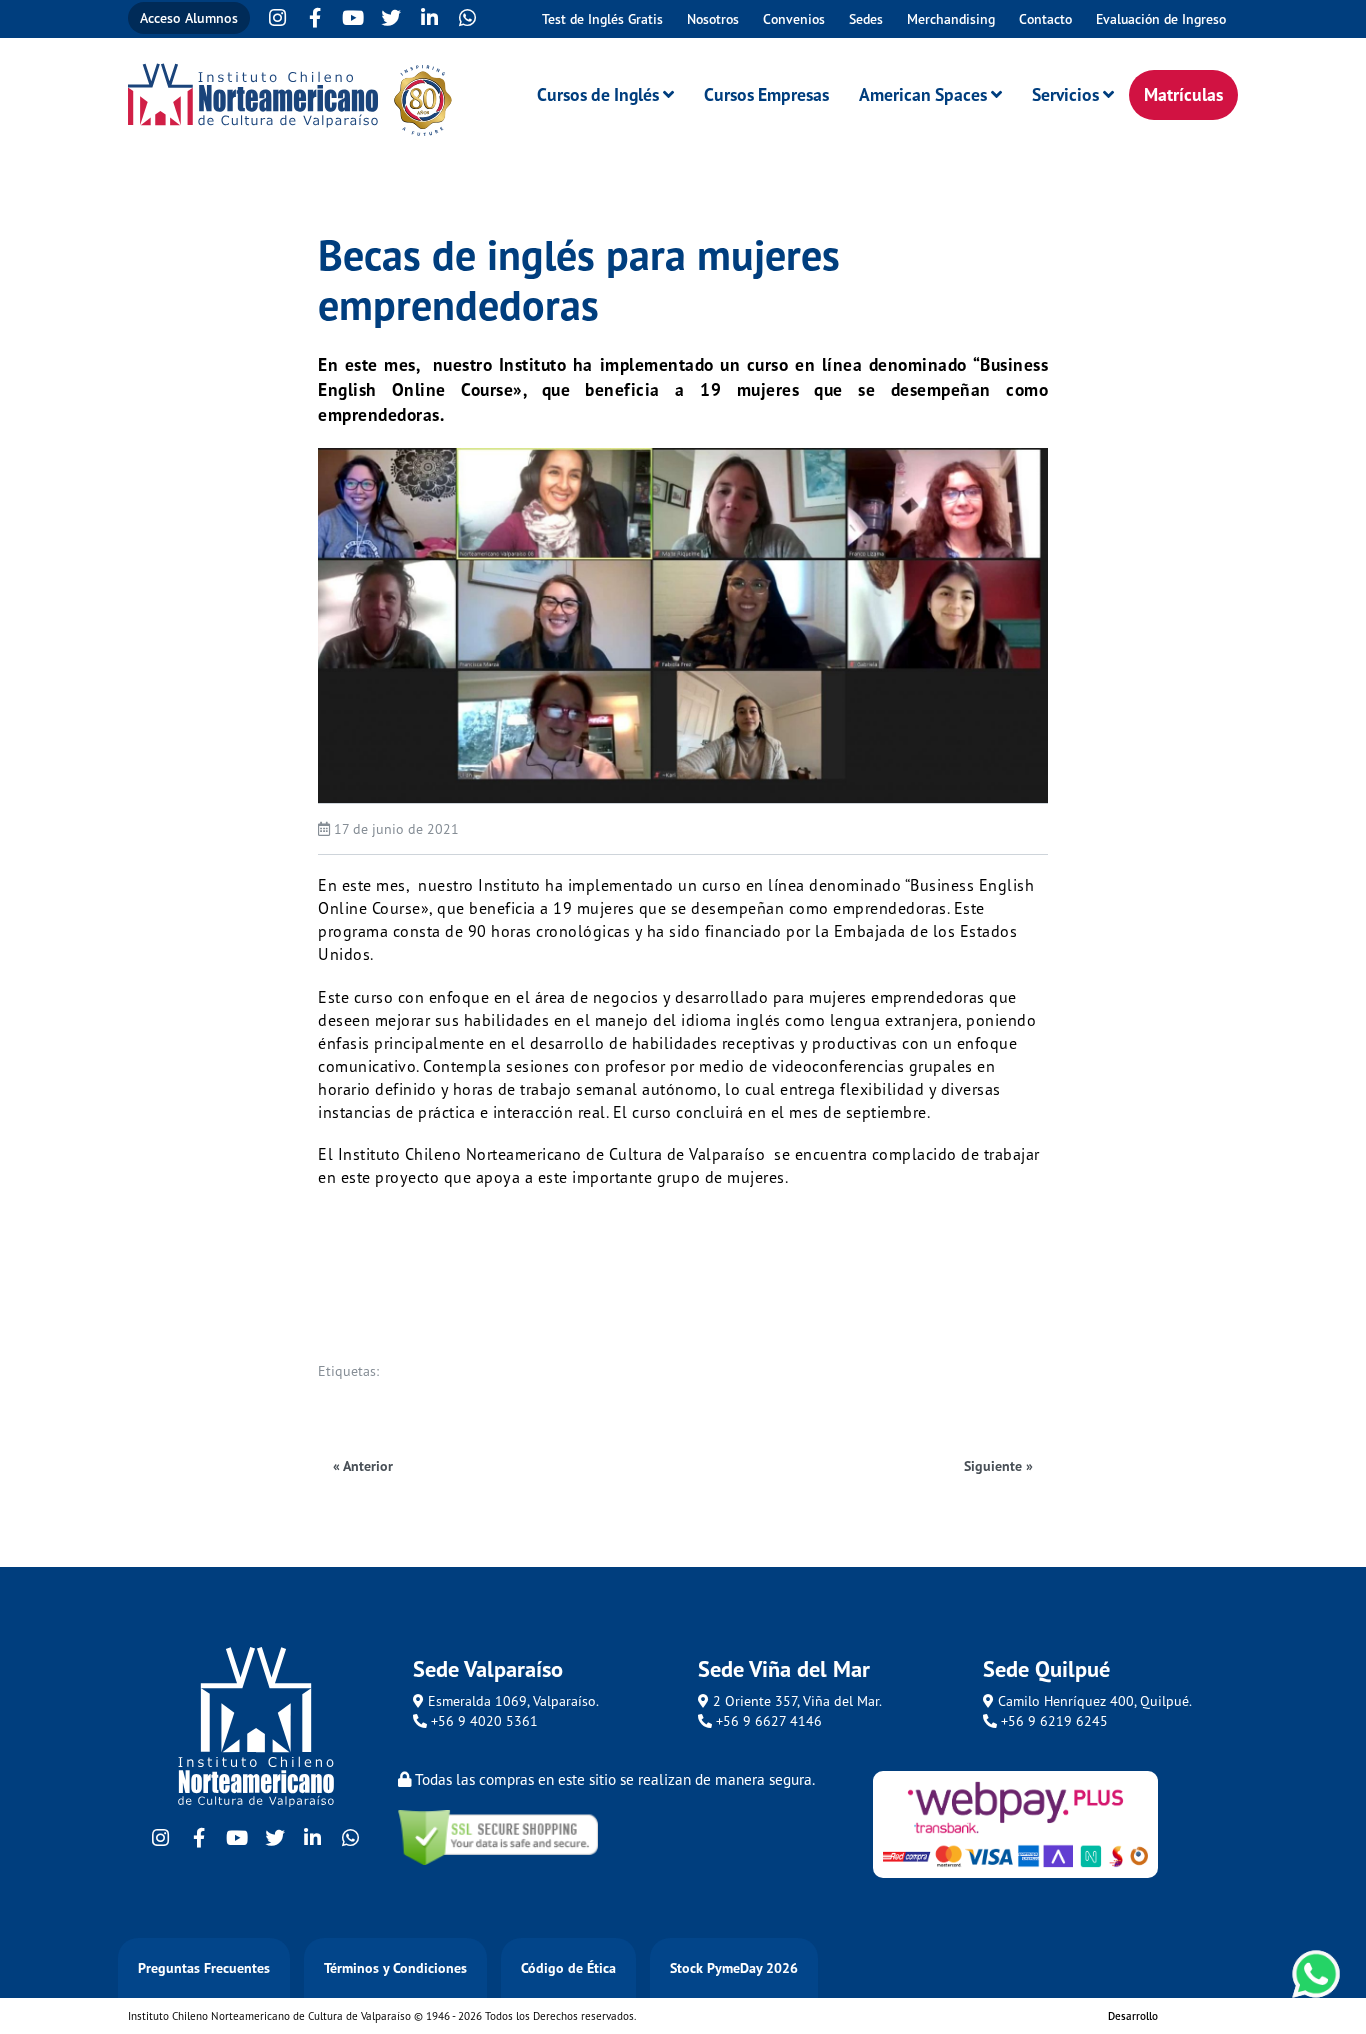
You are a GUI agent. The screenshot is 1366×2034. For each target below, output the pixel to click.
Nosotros (713, 19)
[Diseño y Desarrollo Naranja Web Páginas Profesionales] (1198, 2019)
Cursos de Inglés (598, 94)
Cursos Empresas (766, 94)
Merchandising (951, 19)
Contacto (1045, 19)
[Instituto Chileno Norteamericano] (253, 95)
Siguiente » (998, 1466)
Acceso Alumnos (189, 18)
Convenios (794, 19)
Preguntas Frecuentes (204, 1968)
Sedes (866, 19)
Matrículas (1183, 94)
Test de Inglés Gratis (602, 19)
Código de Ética (568, 1968)
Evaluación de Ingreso (1161, 19)
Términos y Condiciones (395, 1968)
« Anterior (363, 1466)
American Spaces (923, 94)
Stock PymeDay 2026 (734, 1968)
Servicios (1065, 94)
